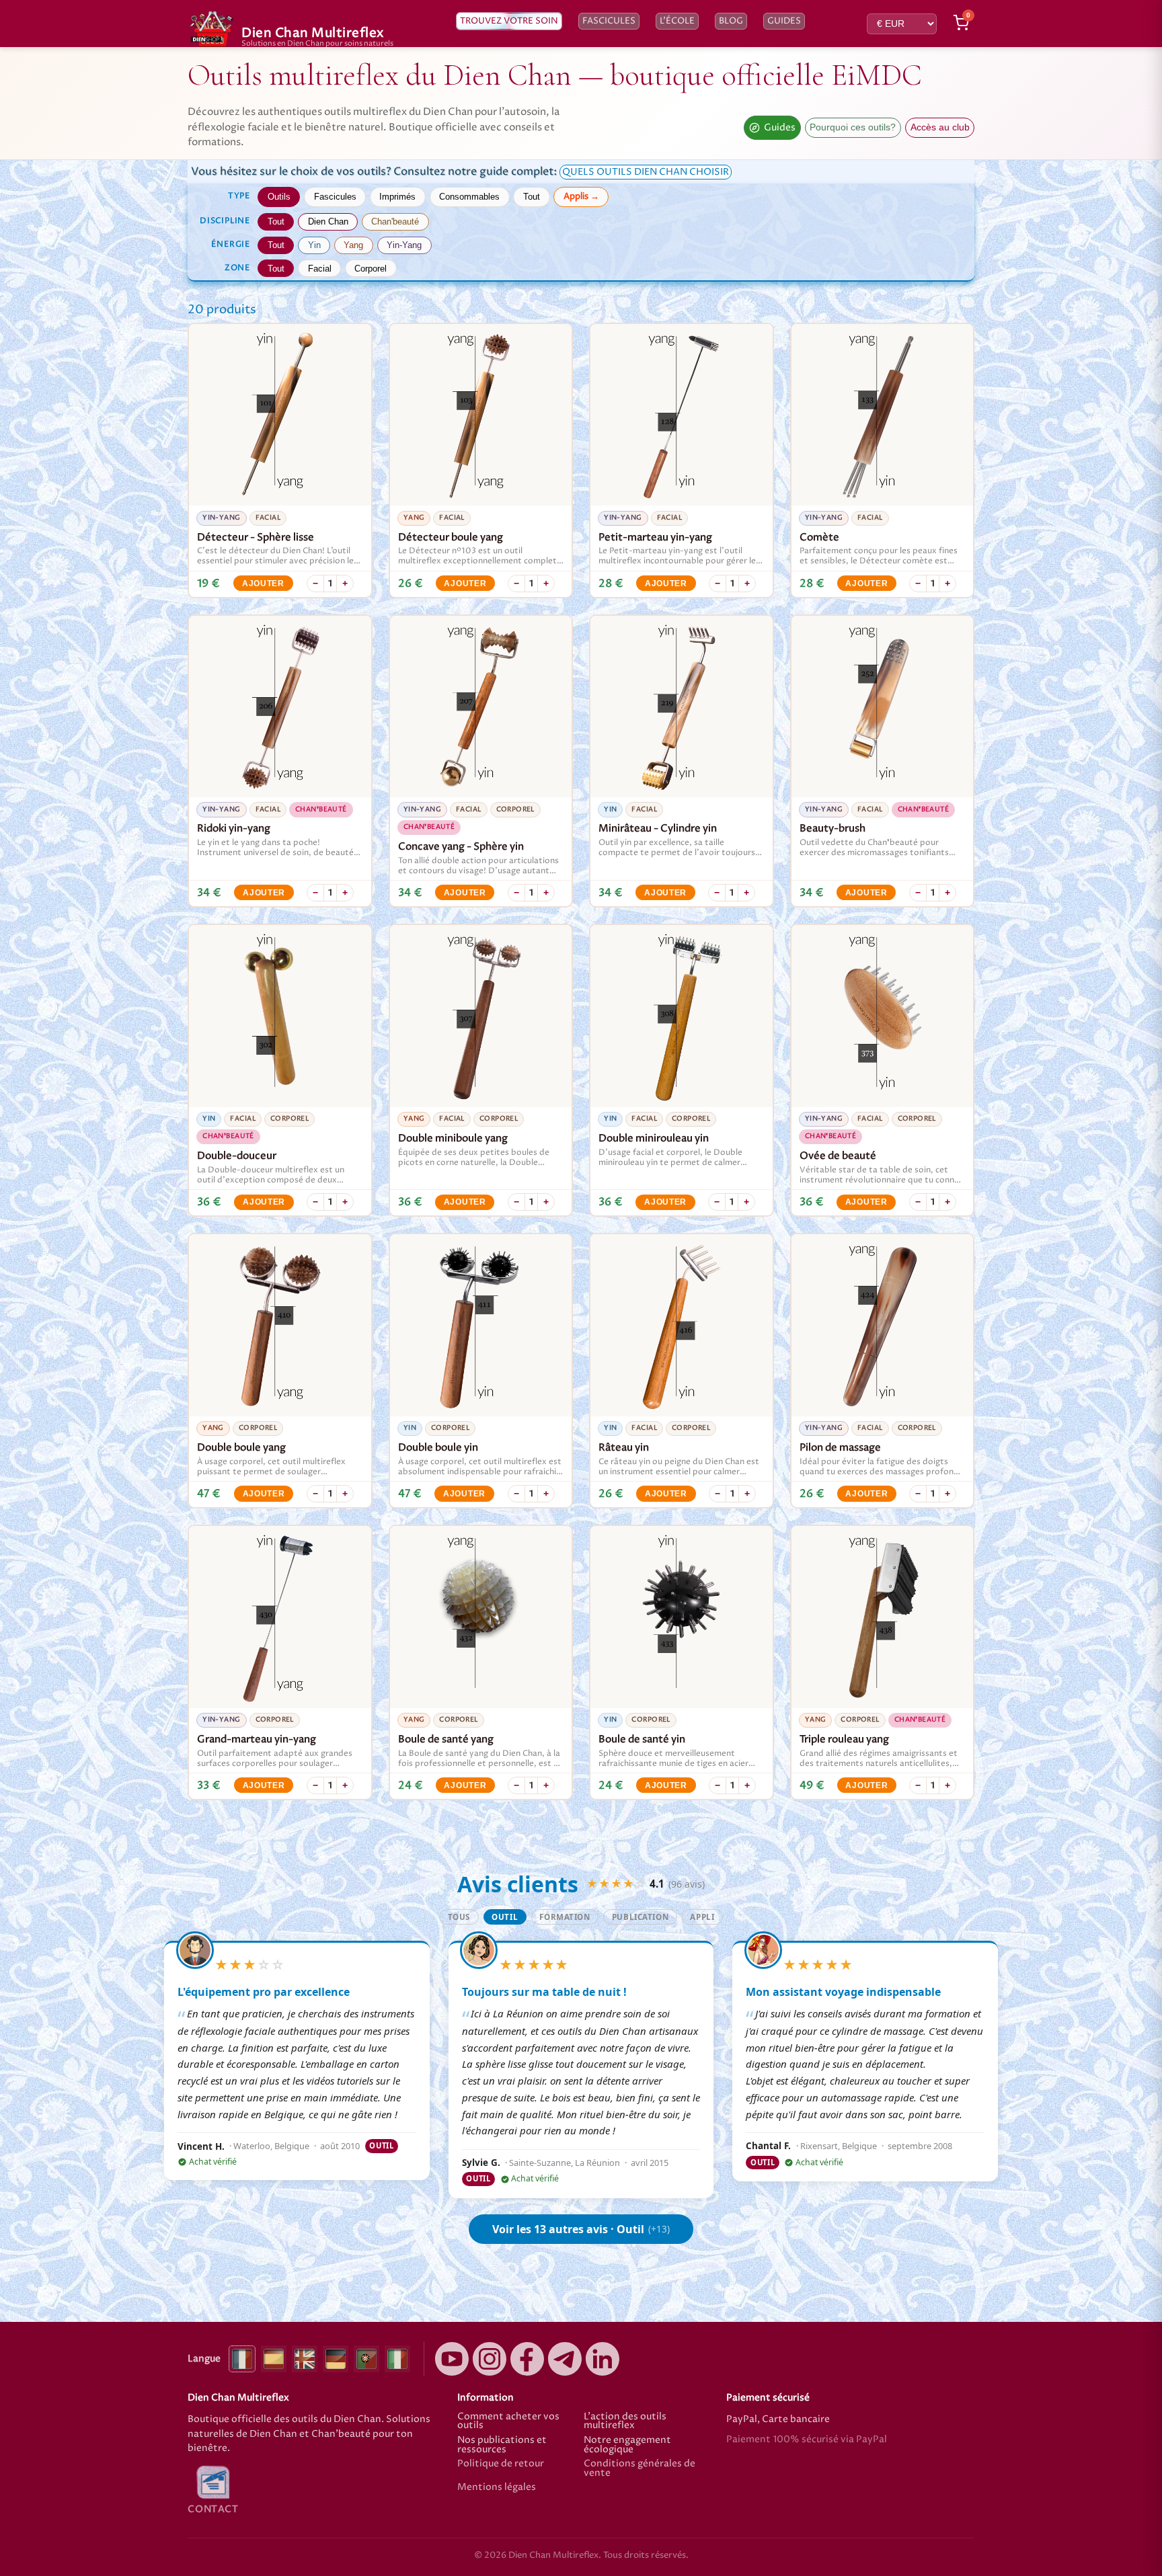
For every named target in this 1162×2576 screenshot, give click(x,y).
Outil (505, 1917)
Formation (565, 1917)
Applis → (581, 196)
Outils (279, 197)
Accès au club (940, 127)
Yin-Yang (404, 245)
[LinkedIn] (603, 2359)
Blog (731, 21)
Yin (314, 245)
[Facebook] (527, 2359)
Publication (640, 1917)
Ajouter (263, 583)
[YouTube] (452, 2359)
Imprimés (397, 197)
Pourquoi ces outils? (853, 127)
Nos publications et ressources (502, 2445)
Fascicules (609, 21)
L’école (677, 21)
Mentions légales (497, 2488)
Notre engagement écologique (627, 2445)
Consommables (469, 197)
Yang (353, 245)
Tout (532, 197)
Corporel (371, 269)
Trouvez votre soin (509, 21)
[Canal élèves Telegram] (565, 2359)
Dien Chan (328, 222)
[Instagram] (490, 2359)
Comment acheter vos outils (508, 2422)
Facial (320, 269)
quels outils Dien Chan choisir (646, 172)
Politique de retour (501, 2465)
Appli (702, 1917)
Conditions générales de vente (640, 2469)
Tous (459, 1917)
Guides (784, 21)
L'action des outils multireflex (625, 2422)
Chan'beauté (395, 222)
